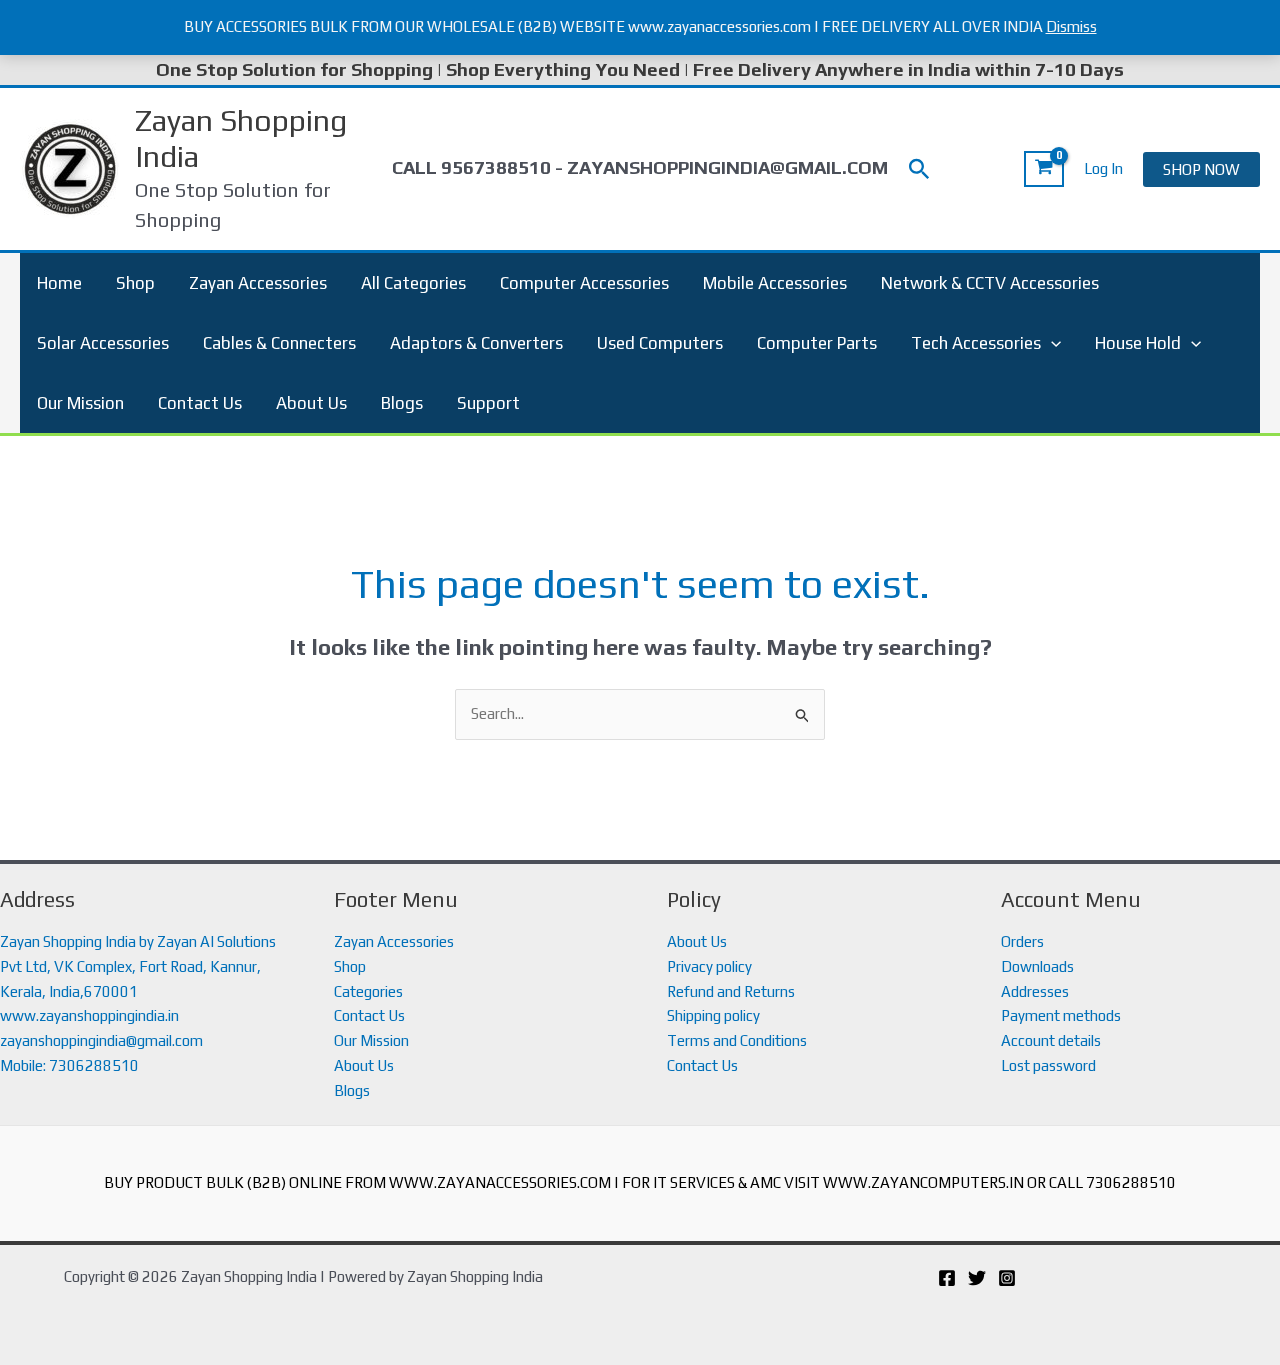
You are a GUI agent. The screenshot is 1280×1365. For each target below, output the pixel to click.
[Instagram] (1007, 1278)
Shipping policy (713, 1015)
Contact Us (200, 403)
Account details (1051, 1040)
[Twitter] (977, 1278)
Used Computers (660, 343)
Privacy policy (709, 966)
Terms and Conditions (737, 1040)
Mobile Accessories (775, 283)
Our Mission (80, 403)
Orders (1022, 941)
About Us (311, 403)
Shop (135, 283)
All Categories (413, 283)
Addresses (1035, 991)
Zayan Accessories (258, 283)
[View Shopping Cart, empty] (1044, 169)
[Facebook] (947, 1278)
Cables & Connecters (279, 343)
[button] (919, 169)
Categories (368, 991)
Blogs (402, 403)
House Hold (1138, 343)
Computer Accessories (584, 283)
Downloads (1037, 966)
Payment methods (1061, 1015)
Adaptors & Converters (476, 343)
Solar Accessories (103, 343)
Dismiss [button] (1071, 26)
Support (488, 403)
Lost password (1048, 1065)
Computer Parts (817, 343)
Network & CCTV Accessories (990, 283)
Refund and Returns (731, 991)
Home (59, 283)
